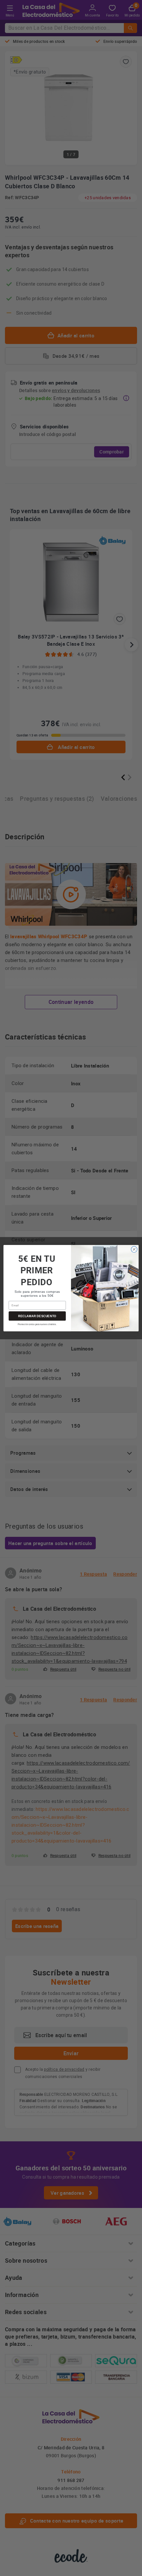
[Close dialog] (134, 1249)
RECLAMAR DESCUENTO (37, 1316)
